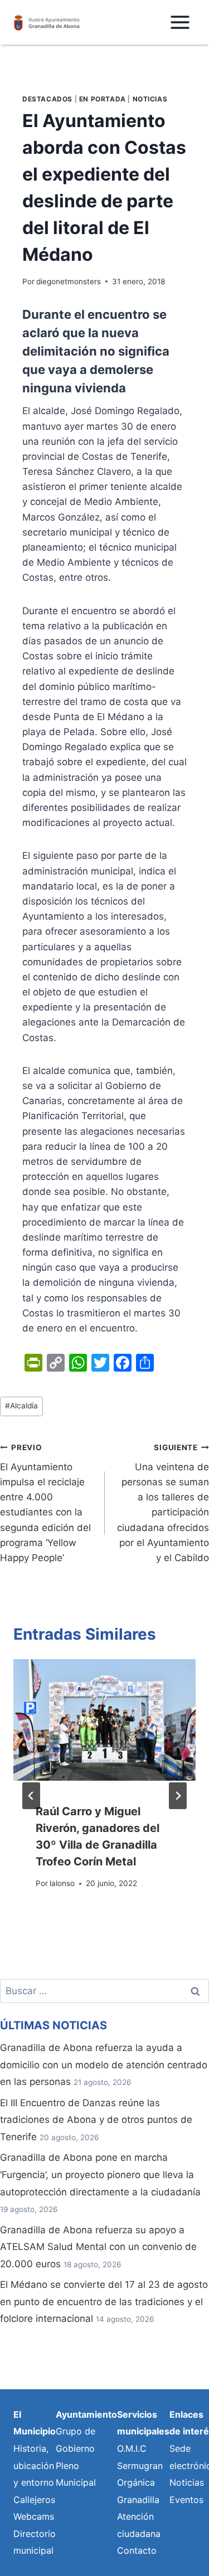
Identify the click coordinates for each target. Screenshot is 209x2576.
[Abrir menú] (180, 22)
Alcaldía (21, 1406)
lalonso (62, 1883)
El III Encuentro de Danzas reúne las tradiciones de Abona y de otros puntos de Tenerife (96, 2120)
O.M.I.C (132, 2448)
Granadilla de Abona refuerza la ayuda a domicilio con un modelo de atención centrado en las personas (104, 2065)
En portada (103, 99)
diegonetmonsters (69, 281)
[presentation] (104, 1720)
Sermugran (140, 2466)
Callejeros (34, 2500)
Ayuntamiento (86, 2414)
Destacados (47, 99)
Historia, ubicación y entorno (34, 2465)
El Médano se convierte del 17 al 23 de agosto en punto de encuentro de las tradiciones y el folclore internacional (104, 2302)
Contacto (137, 2550)
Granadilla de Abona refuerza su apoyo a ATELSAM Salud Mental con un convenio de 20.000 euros (98, 2247)
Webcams (34, 2516)
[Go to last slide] (31, 1796)
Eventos (186, 2500)
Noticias (150, 99)
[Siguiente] (178, 1796)
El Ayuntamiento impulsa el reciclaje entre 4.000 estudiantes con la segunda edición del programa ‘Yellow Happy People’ (45, 1503)
